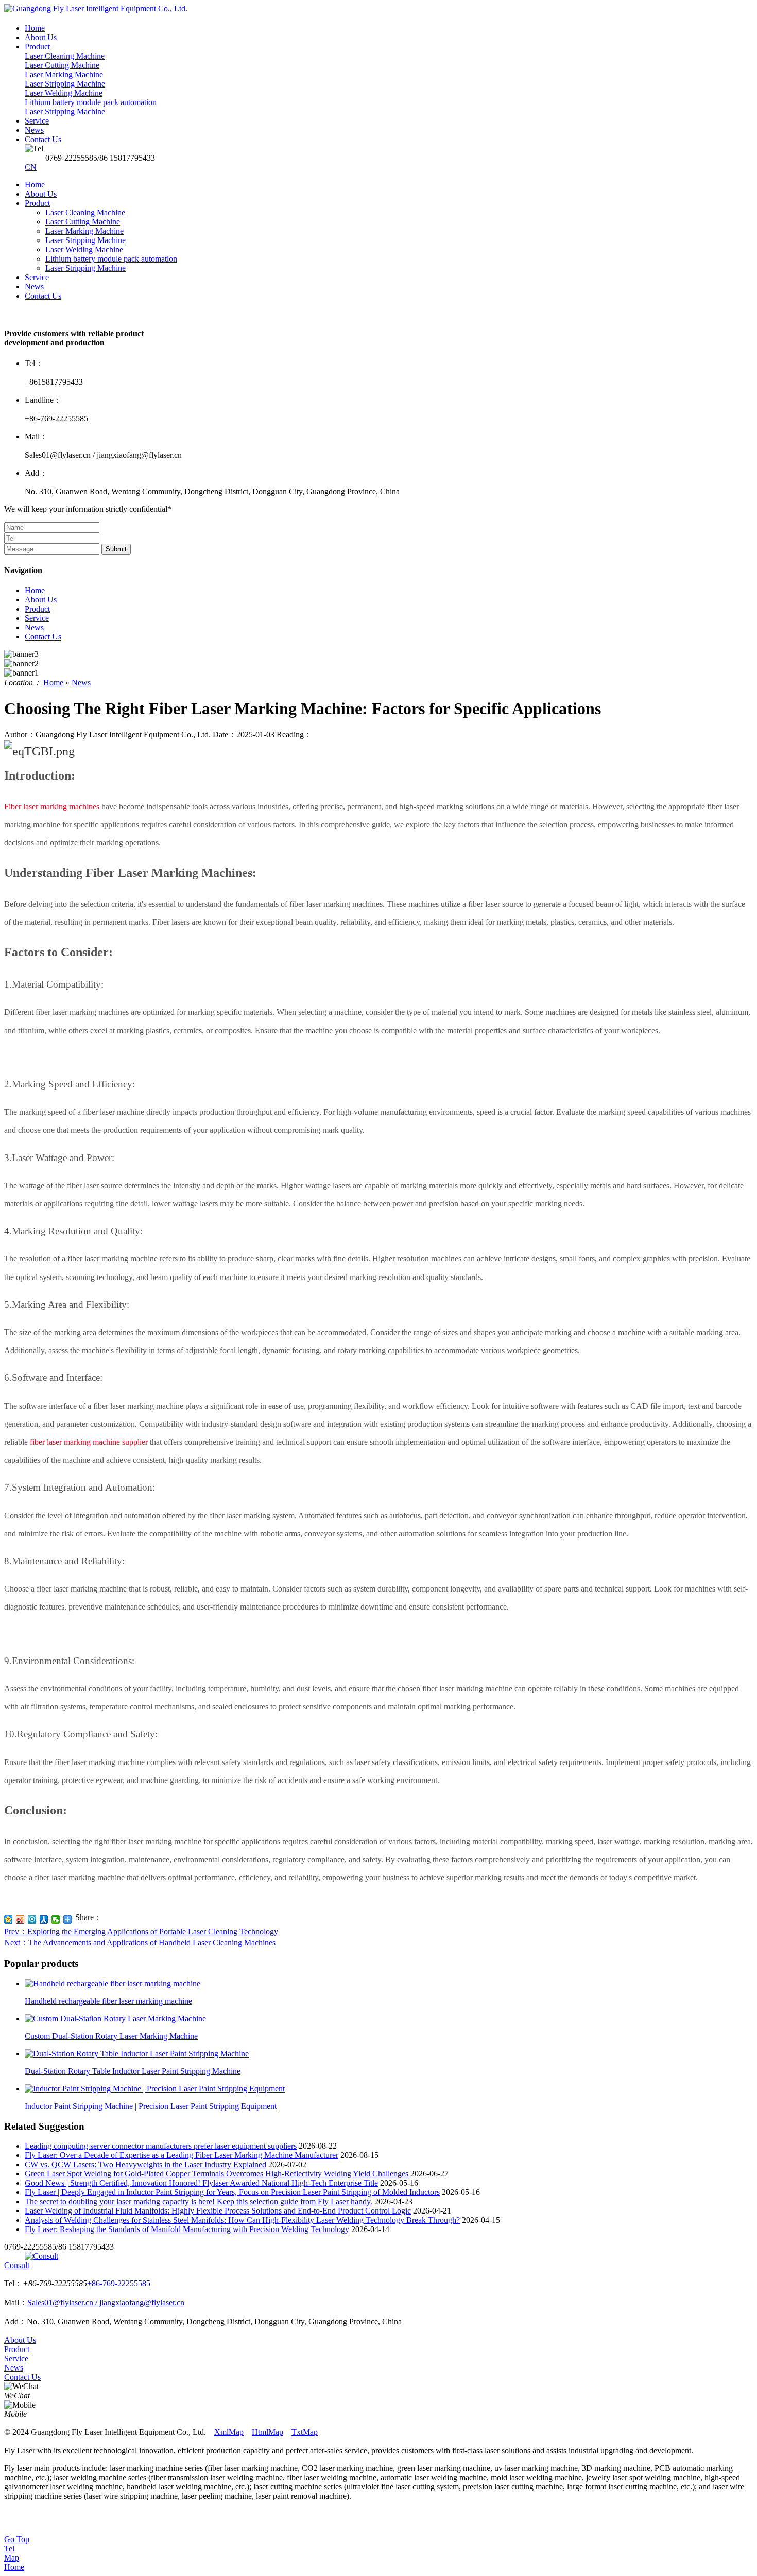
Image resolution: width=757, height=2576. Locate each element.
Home (35, 185)
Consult (17, 2265)
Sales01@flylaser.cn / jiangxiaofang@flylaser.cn (106, 2302)
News (34, 287)
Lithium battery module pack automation (111, 259)
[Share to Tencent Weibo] (32, 1920)
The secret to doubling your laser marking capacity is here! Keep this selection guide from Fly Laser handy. (199, 2201)
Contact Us (43, 296)
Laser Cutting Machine (83, 222)
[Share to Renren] (44, 1920)
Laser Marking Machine (84, 231)
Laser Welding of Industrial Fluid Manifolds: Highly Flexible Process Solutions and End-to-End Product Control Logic (218, 2211)
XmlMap (229, 2432)
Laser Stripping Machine (85, 240)
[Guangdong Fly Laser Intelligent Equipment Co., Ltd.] (96, 8)
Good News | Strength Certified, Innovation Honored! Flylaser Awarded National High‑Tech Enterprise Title (201, 2183)
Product (37, 203)
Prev (141, 1932)
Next (140, 1942)
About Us (41, 194)
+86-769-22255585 (119, 2283)
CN (31, 167)
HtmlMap (268, 2432)
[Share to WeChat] (56, 1920)
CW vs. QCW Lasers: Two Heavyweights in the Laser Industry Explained (145, 2164)
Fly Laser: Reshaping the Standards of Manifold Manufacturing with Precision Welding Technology (187, 2229)
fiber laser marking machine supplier (89, 1442)
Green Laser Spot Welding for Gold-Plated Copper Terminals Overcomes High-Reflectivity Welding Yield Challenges (217, 2174)
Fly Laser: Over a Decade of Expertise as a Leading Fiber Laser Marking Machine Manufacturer (182, 2155)
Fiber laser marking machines (52, 807)
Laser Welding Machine (84, 249)
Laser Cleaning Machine (85, 212)
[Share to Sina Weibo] (20, 1920)
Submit (116, 549)
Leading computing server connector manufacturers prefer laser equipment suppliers (161, 2146)
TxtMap (305, 2432)
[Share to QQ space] (8, 1920)
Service (37, 277)
